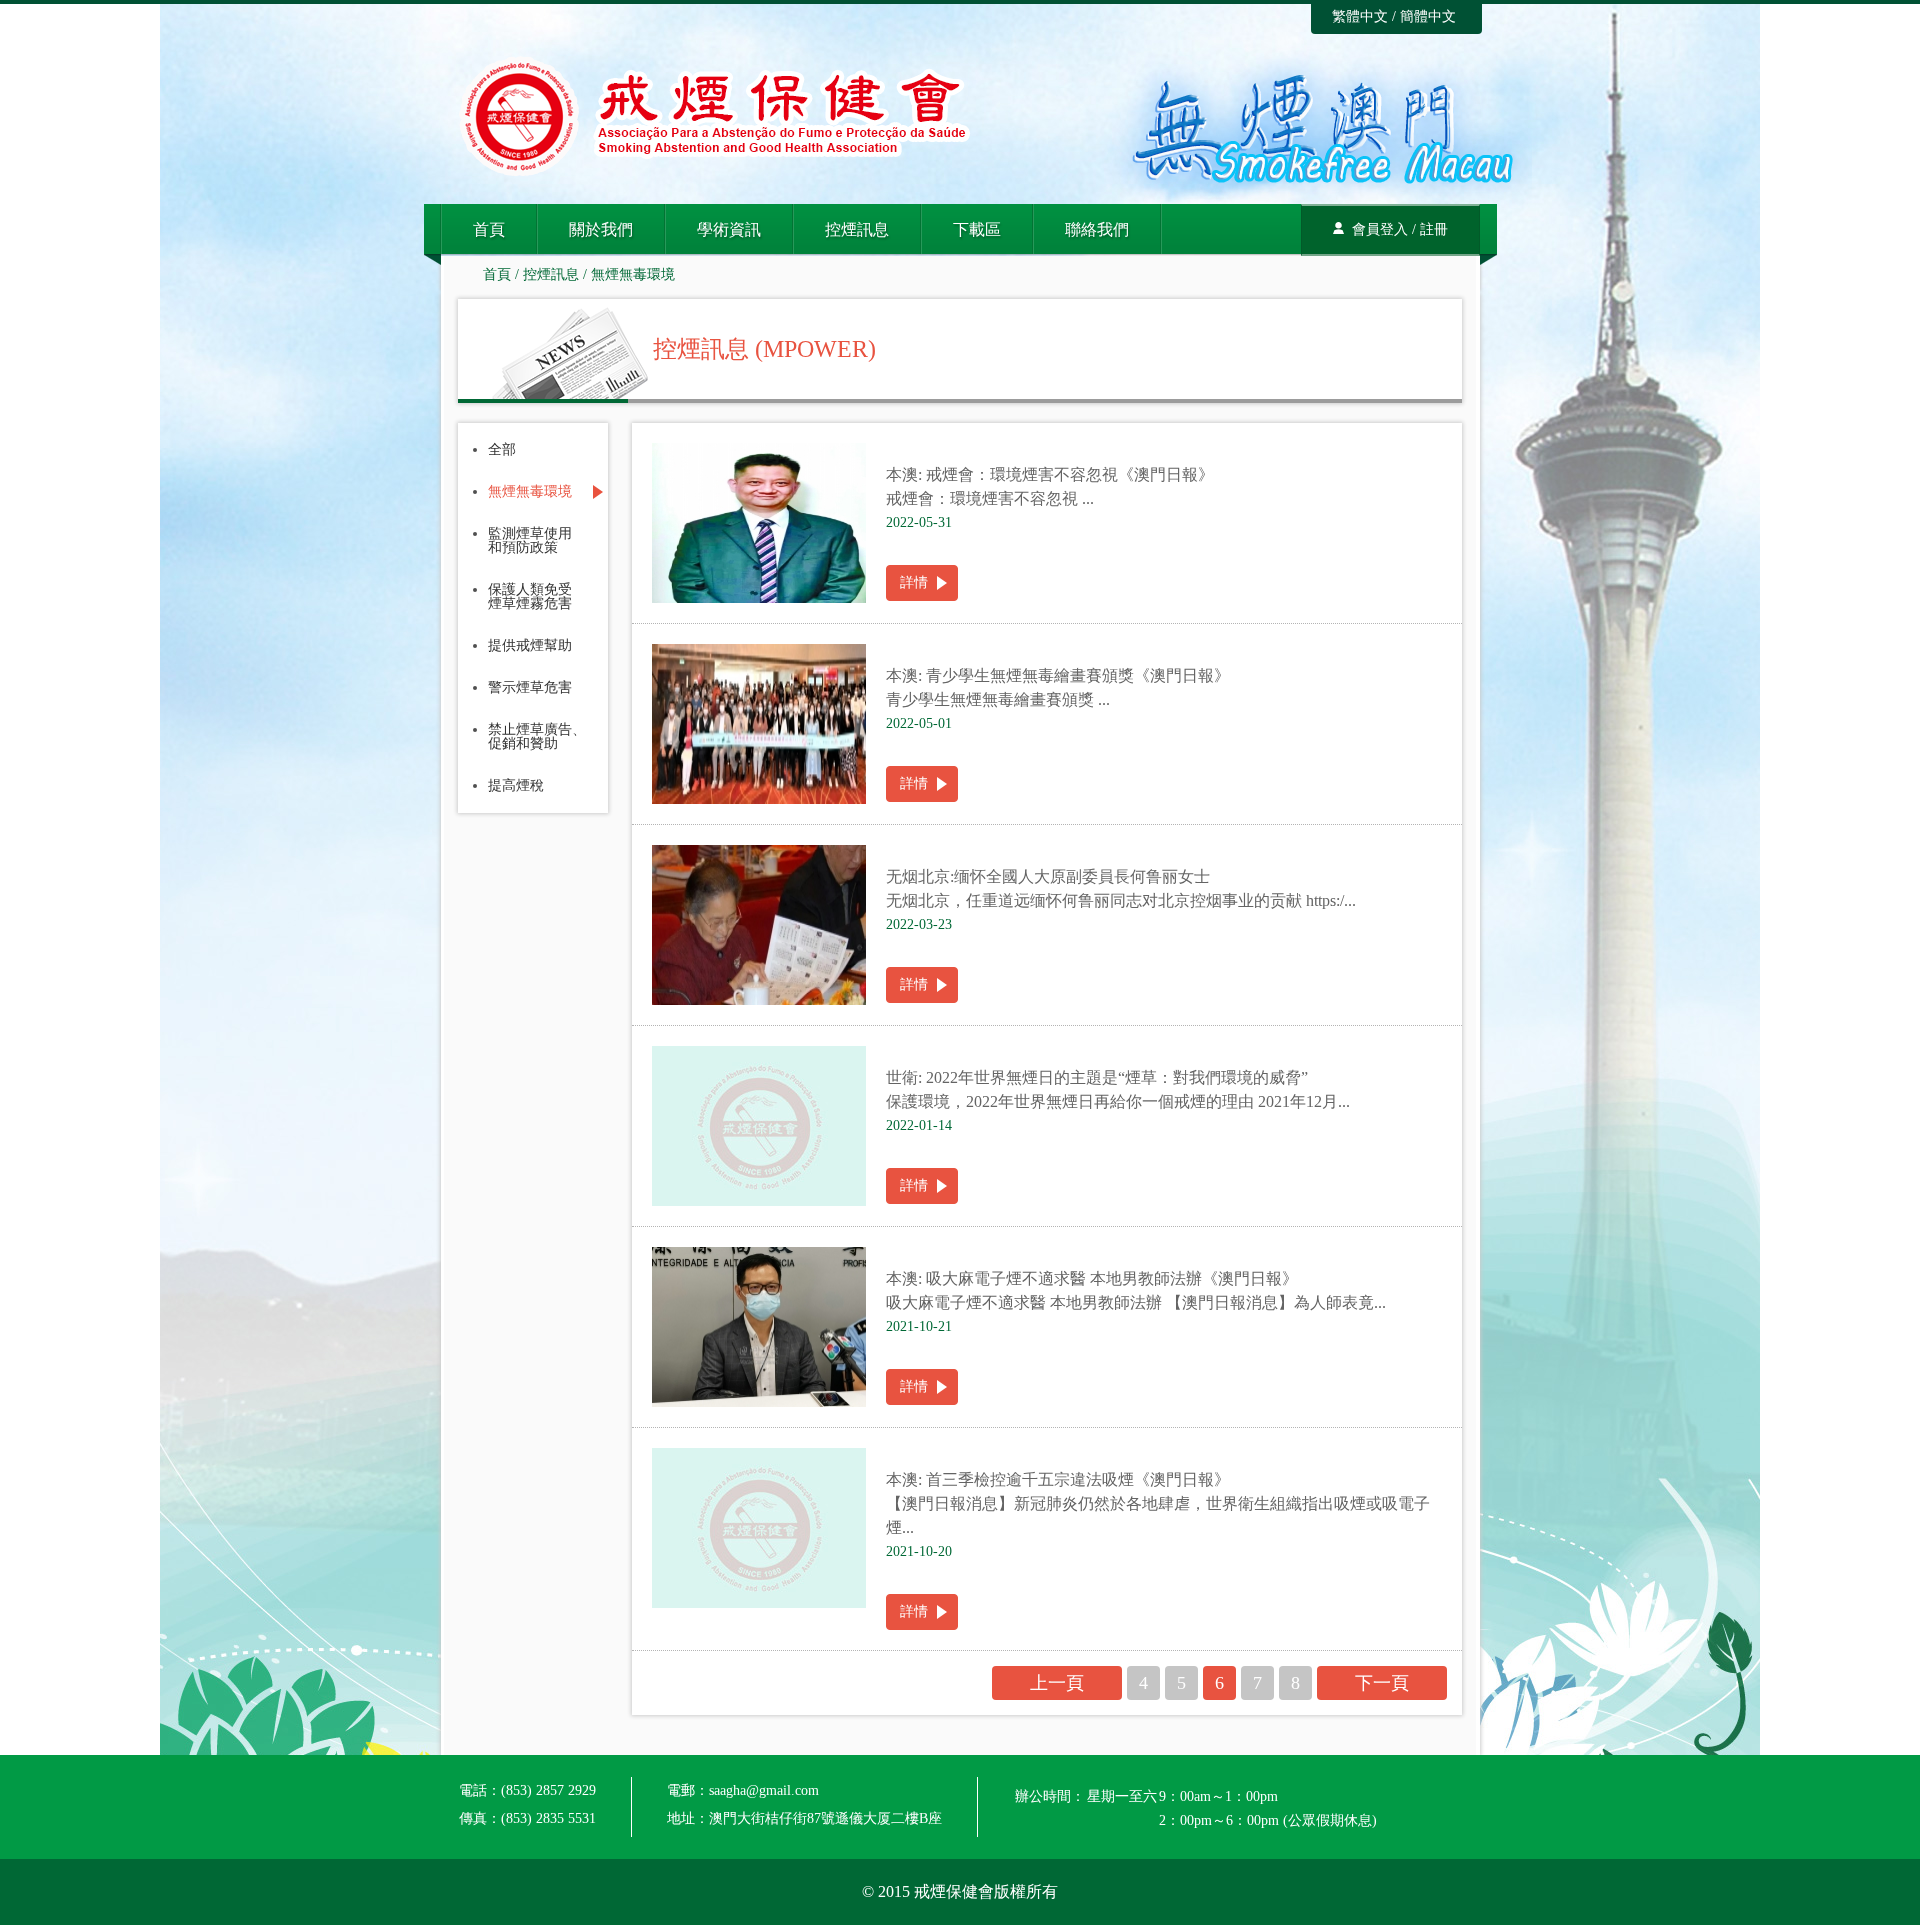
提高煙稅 (516, 786)
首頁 (489, 229)
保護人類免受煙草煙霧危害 (530, 597)
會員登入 (1380, 229)
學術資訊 (729, 229)
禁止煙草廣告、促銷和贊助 (537, 737)
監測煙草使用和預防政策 (530, 541)
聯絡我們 (1097, 229)
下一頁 (1382, 1683)
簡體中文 (1428, 16)
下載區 (977, 229)
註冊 (1434, 229)
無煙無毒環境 (633, 274)
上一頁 (1057, 1683)
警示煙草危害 (530, 688)
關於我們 (601, 229)
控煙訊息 (857, 229)
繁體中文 (1360, 16)
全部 (502, 450)
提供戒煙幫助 (530, 646)
